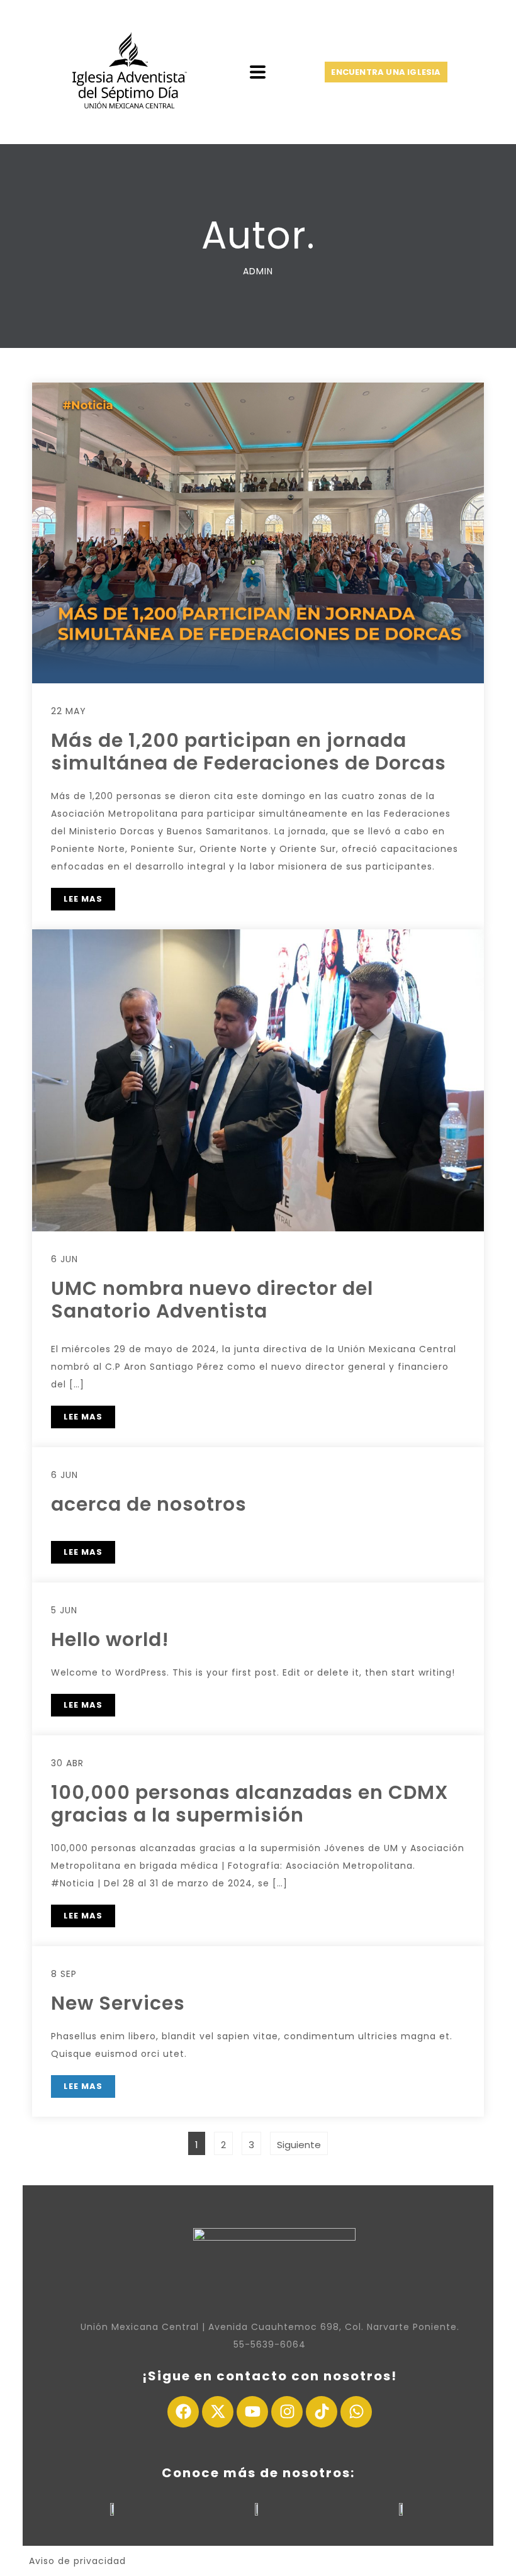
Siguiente (299, 2145)
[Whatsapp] (356, 2412)
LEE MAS (83, 899)
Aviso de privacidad (77, 2561)
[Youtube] (252, 2412)
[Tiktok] (322, 2412)
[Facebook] (183, 2412)
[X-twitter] (218, 2412)
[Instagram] (287, 2412)
